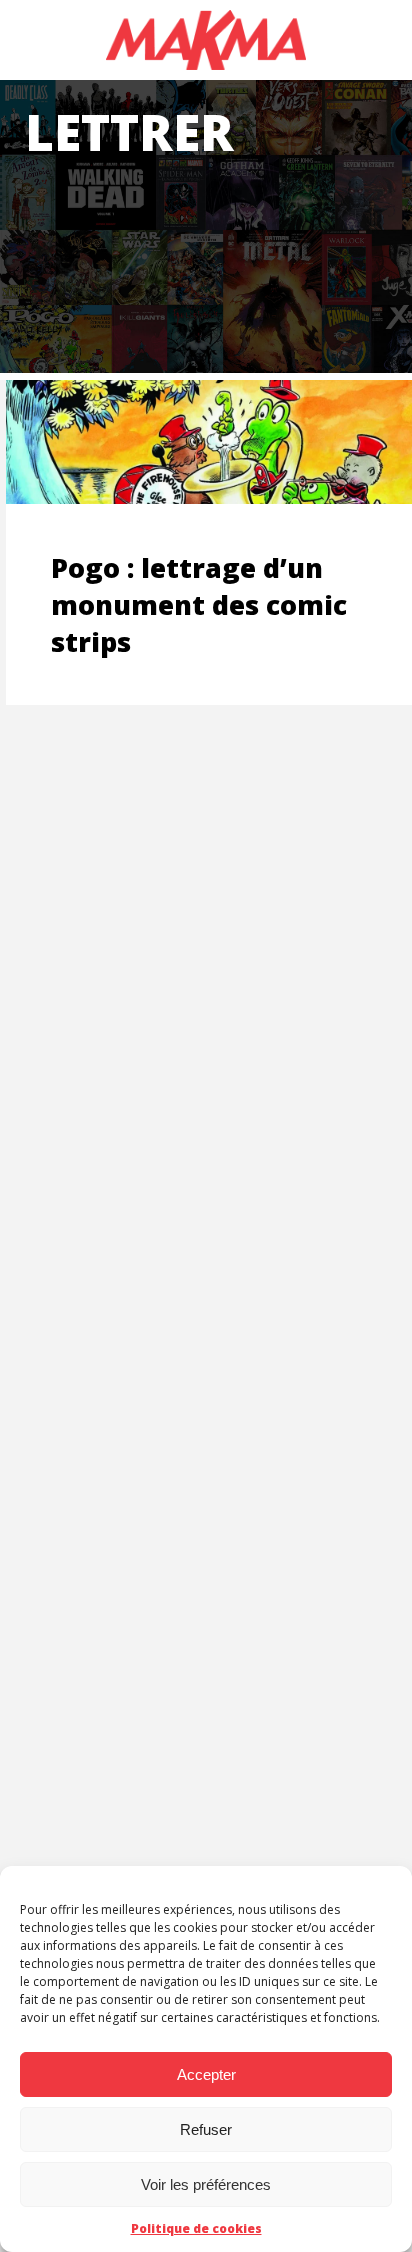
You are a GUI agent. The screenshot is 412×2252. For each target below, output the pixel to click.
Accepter (206, 2074)
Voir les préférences (206, 2184)
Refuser (206, 2129)
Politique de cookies (196, 2228)
